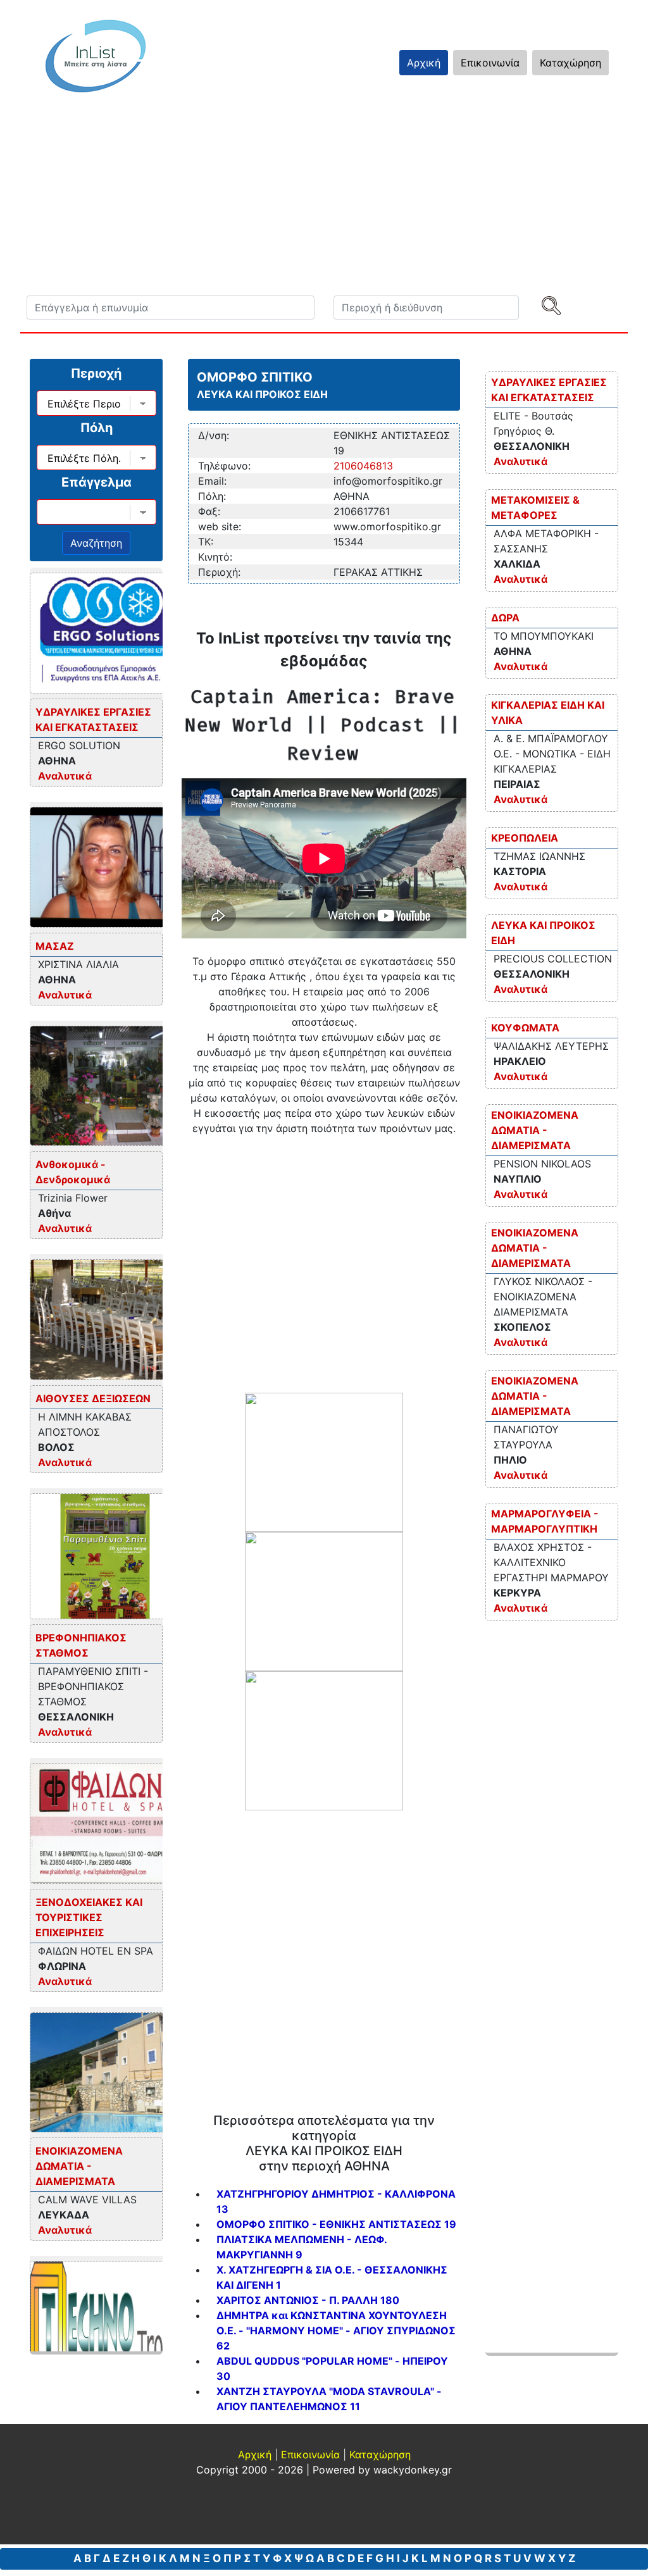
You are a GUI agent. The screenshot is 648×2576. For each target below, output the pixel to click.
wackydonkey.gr (413, 2470)
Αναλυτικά (65, 776)
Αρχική (424, 63)
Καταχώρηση (570, 63)
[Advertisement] (324, 1262)
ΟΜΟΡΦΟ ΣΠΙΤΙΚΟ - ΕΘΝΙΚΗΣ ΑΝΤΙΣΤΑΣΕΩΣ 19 (336, 2224)
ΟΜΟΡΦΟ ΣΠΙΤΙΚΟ (255, 377)
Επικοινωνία (490, 63)
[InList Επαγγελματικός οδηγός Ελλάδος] (96, 56)
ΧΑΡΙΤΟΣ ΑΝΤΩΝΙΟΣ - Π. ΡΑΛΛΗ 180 (308, 2300)
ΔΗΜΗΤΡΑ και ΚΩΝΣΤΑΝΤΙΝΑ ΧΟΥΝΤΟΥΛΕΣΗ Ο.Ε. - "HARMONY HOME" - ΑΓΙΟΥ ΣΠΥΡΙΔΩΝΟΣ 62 (336, 2330)
